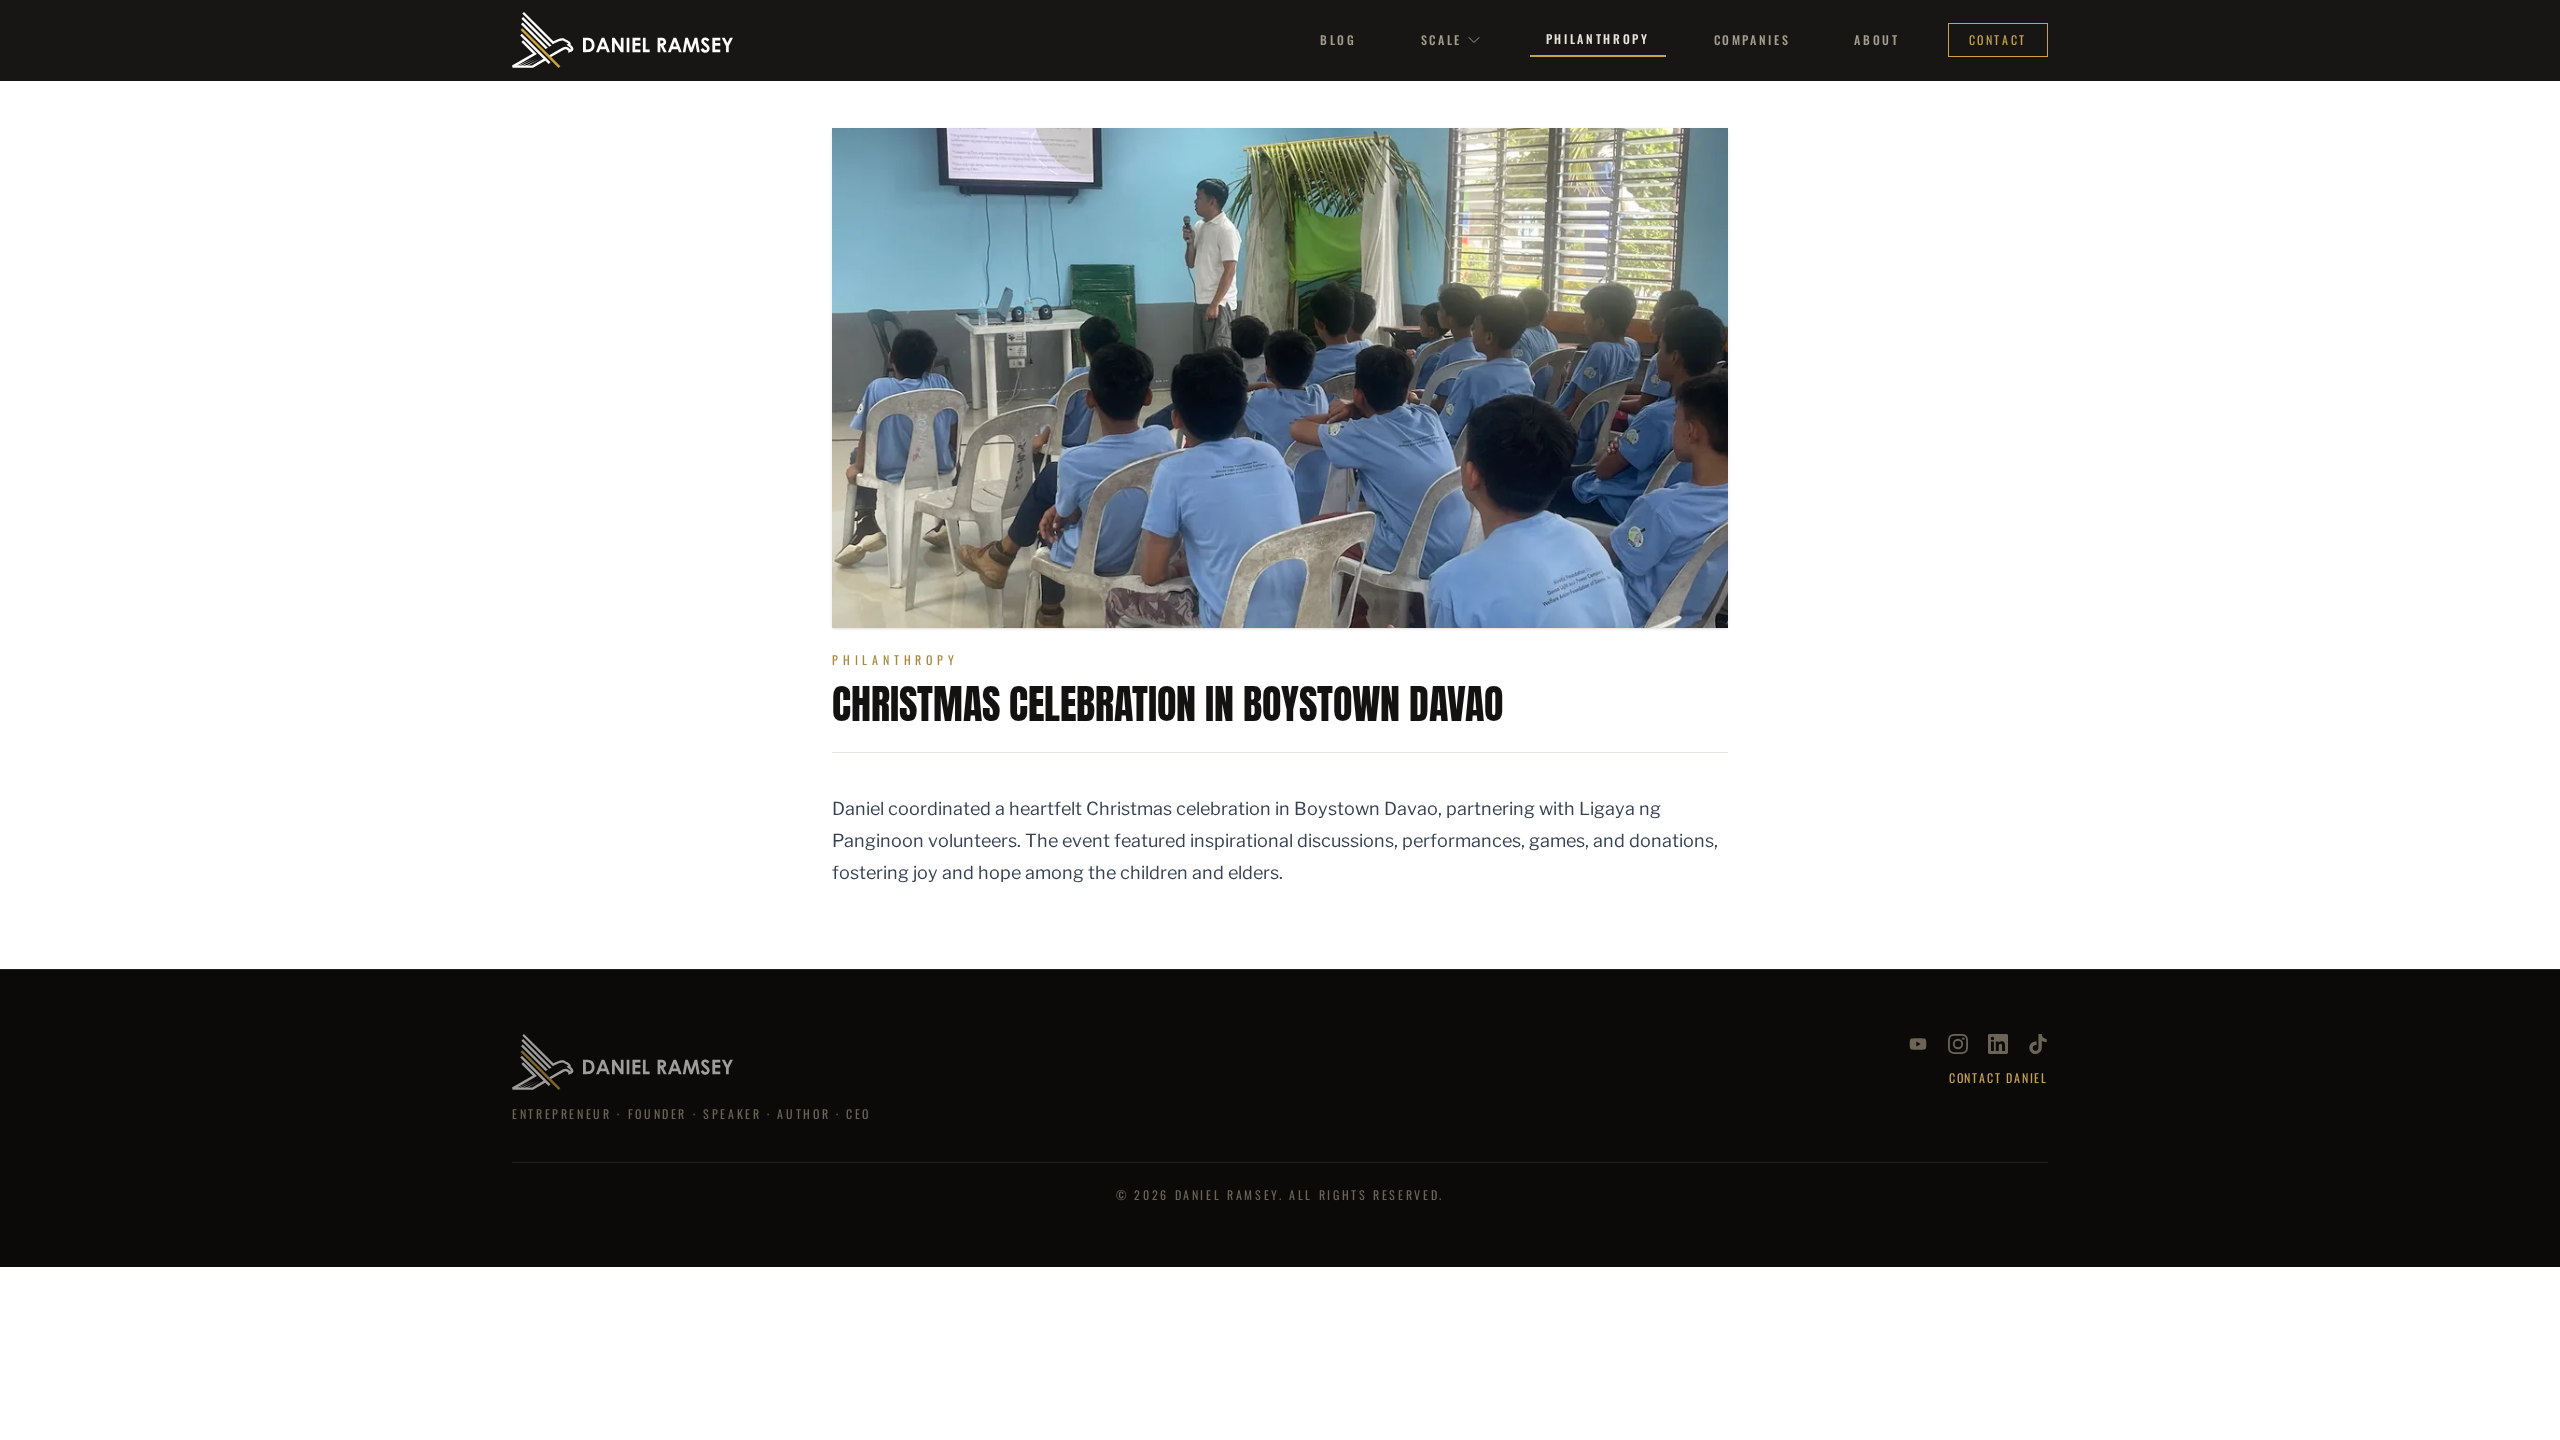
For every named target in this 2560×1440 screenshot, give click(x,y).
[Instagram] (1958, 1044)
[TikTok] (2038, 1044)
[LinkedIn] (1998, 1044)
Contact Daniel (1998, 1078)
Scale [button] (1441, 39)
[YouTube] (1918, 1044)
